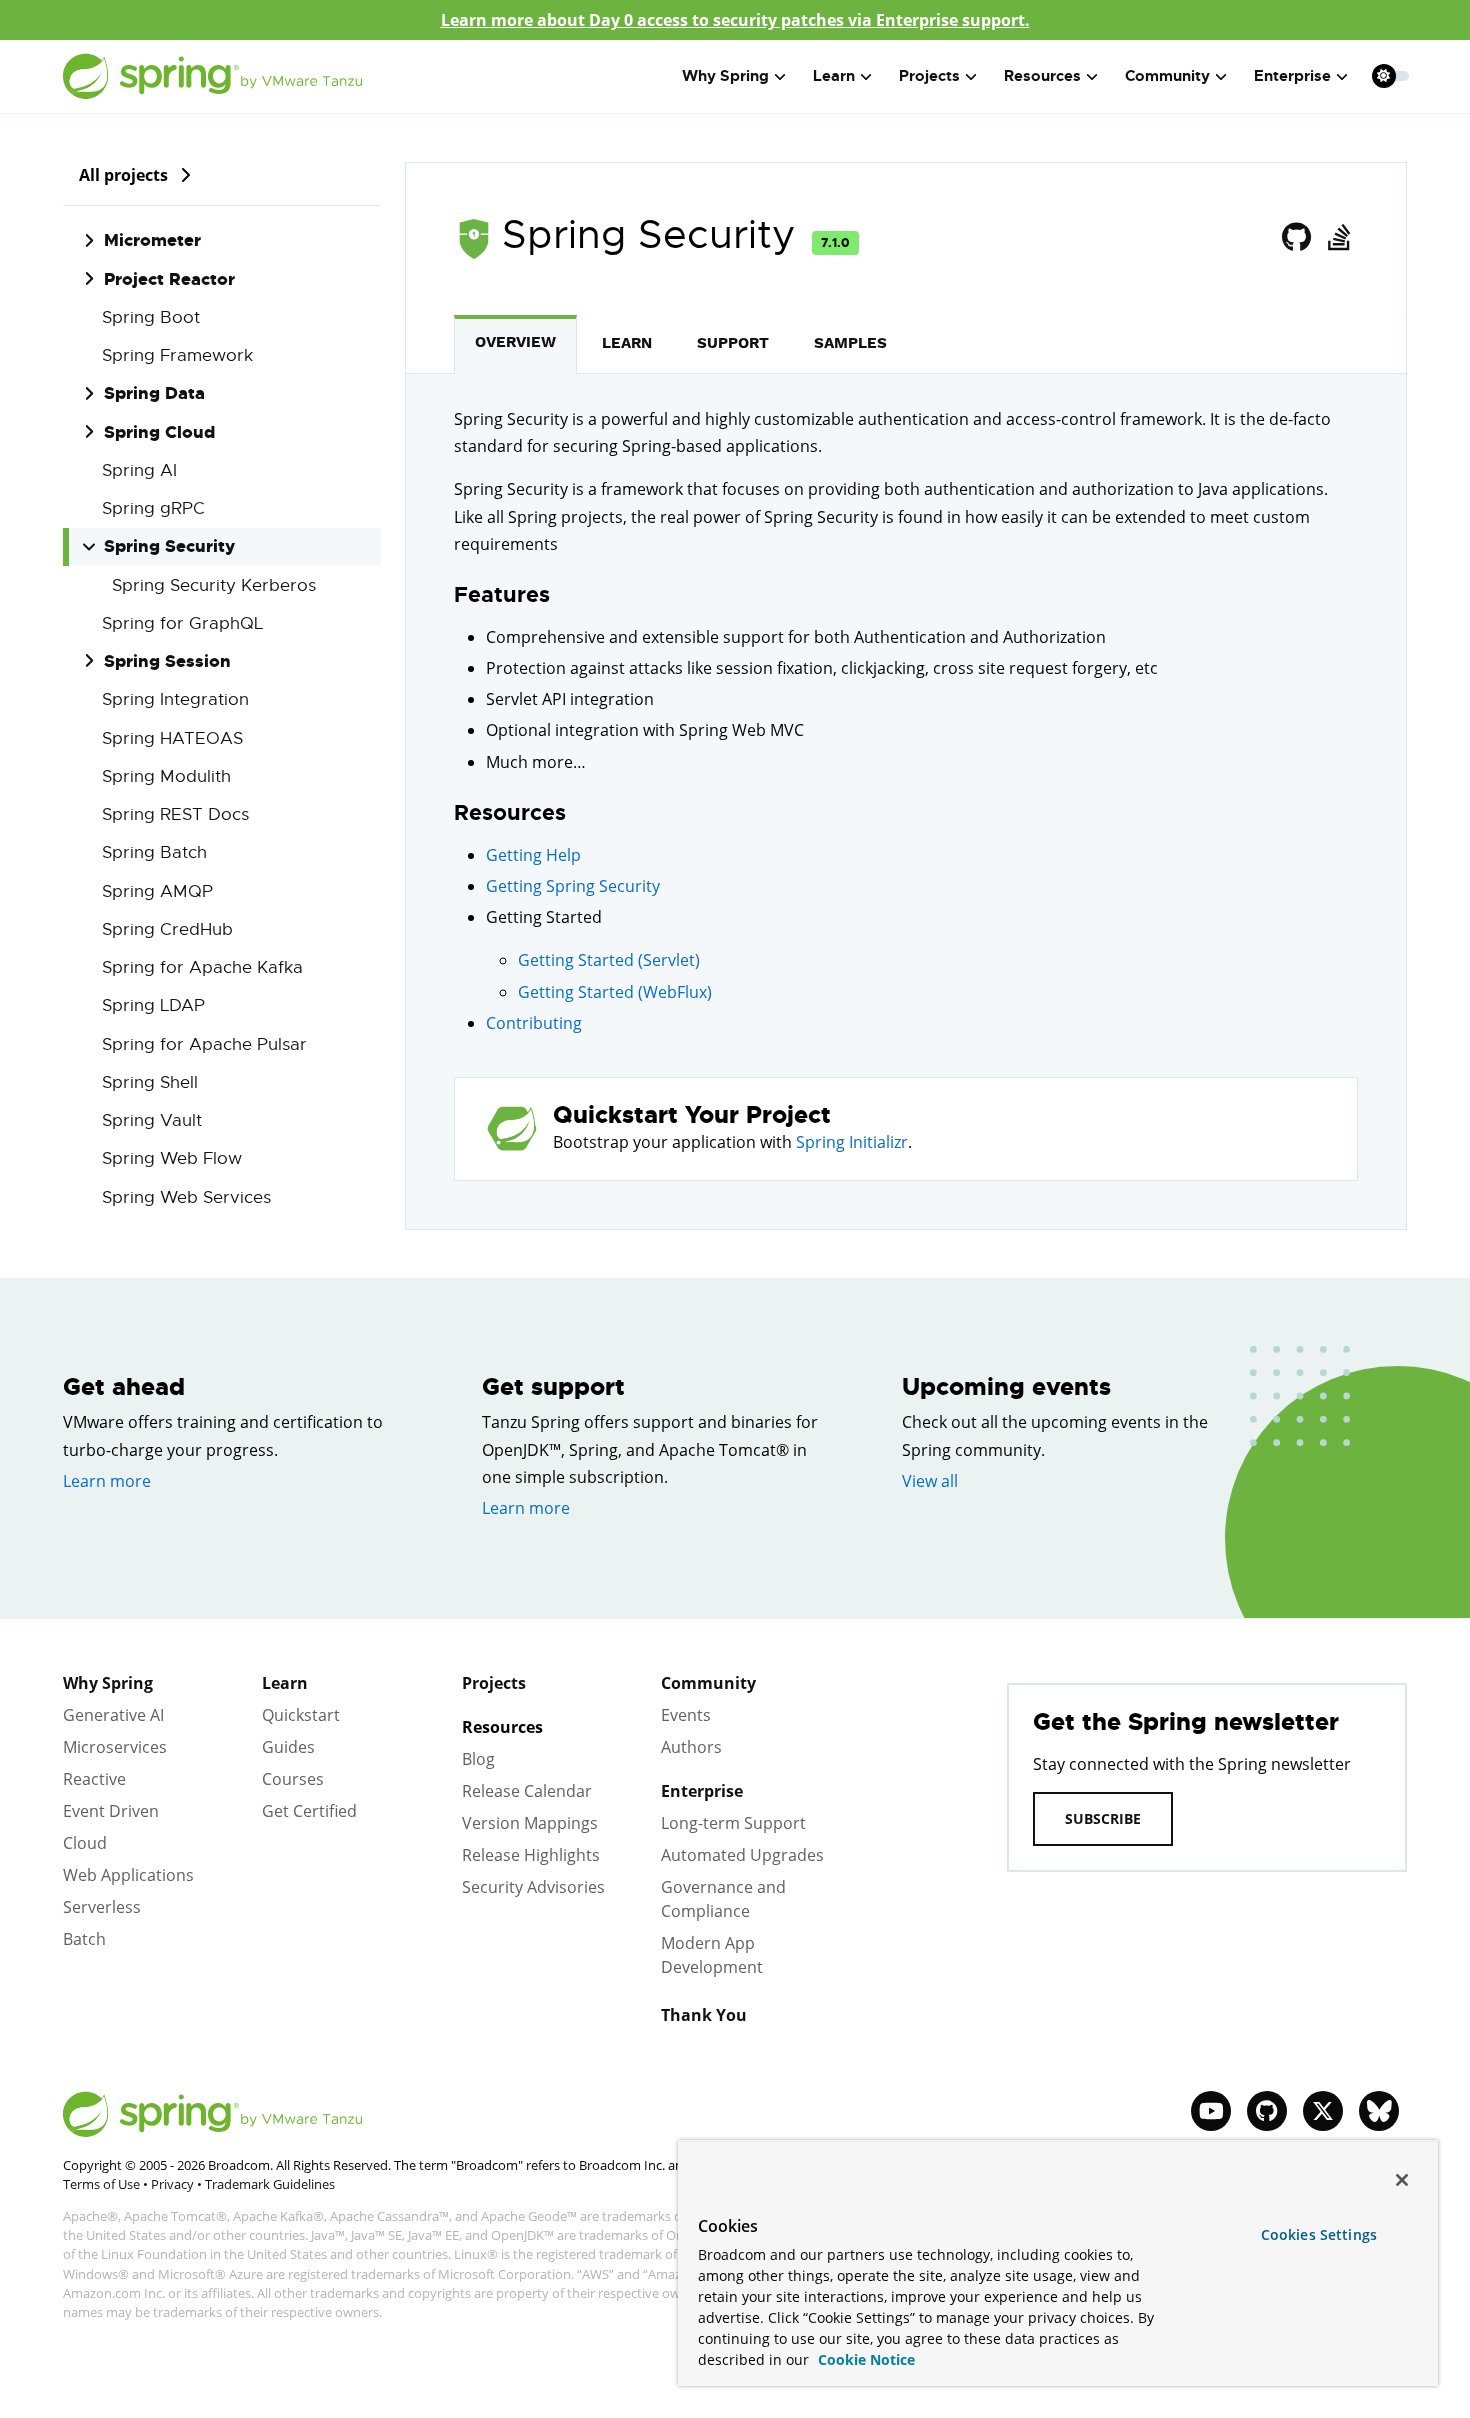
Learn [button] (834, 76)
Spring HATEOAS (172, 738)
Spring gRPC (153, 508)
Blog (478, 1759)
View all (930, 1481)
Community (708, 1683)
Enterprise (702, 1791)
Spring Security (169, 546)
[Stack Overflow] (1338, 238)
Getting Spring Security (573, 886)
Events (686, 1715)
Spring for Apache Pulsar (204, 1044)
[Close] (1402, 2180)
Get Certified (309, 1811)
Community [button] (1167, 76)
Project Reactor (169, 279)
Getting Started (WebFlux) (615, 992)
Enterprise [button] (1292, 76)
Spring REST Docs (175, 814)
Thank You (704, 2015)
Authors (691, 1747)
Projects (494, 1683)
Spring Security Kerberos (214, 585)
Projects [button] (929, 76)
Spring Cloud (159, 432)
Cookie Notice (864, 2359)
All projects (123, 175)
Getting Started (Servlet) (609, 960)
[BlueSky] (1379, 2111)
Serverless (102, 1907)
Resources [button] (1042, 76)
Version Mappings (530, 1823)
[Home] (213, 76)
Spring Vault (152, 1120)
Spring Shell (150, 1082)
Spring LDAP (153, 1005)
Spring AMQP (157, 891)
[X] (1323, 2111)
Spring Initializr (852, 1142)
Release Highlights (531, 1855)
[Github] (1297, 238)
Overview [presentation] (515, 342)
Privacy (172, 2184)
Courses (293, 1779)
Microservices (115, 1747)
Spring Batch (154, 852)
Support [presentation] (733, 343)
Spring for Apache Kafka (202, 967)
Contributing (534, 1023)
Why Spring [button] (725, 76)
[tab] (515, 344)
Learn (285, 1683)
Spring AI (139, 470)
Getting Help (533, 855)
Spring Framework (177, 355)
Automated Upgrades (742, 1855)
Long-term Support (733, 1823)
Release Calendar (527, 1791)
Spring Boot (151, 317)
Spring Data (154, 393)
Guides (288, 1747)
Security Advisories (533, 1887)
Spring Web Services (186, 1197)
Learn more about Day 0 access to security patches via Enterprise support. (735, 20)
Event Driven (111, 1811)
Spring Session (167, 661)
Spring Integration (175, 699)
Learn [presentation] (627, 343)
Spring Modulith (166, 776)
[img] (185, 175)
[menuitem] (1383, 75)
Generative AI (113, 1715)
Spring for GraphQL (182, 623)
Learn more (107, 1481)
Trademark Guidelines (270, 2184)
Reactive (94, 1779)
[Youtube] (1211, 2111)
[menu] (1391, 76)
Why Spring (108, 1683)
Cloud (85, 1843)
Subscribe (1103, 1818)
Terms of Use (101, 2184)
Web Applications (128, 1875)
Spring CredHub (167, 929)
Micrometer (152, 240)
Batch (84, 1939)
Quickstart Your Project (692, 1115)
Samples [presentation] (850, 343)
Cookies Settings (1319, 2234)
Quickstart (301, 1715)
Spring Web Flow (172, 1158)
